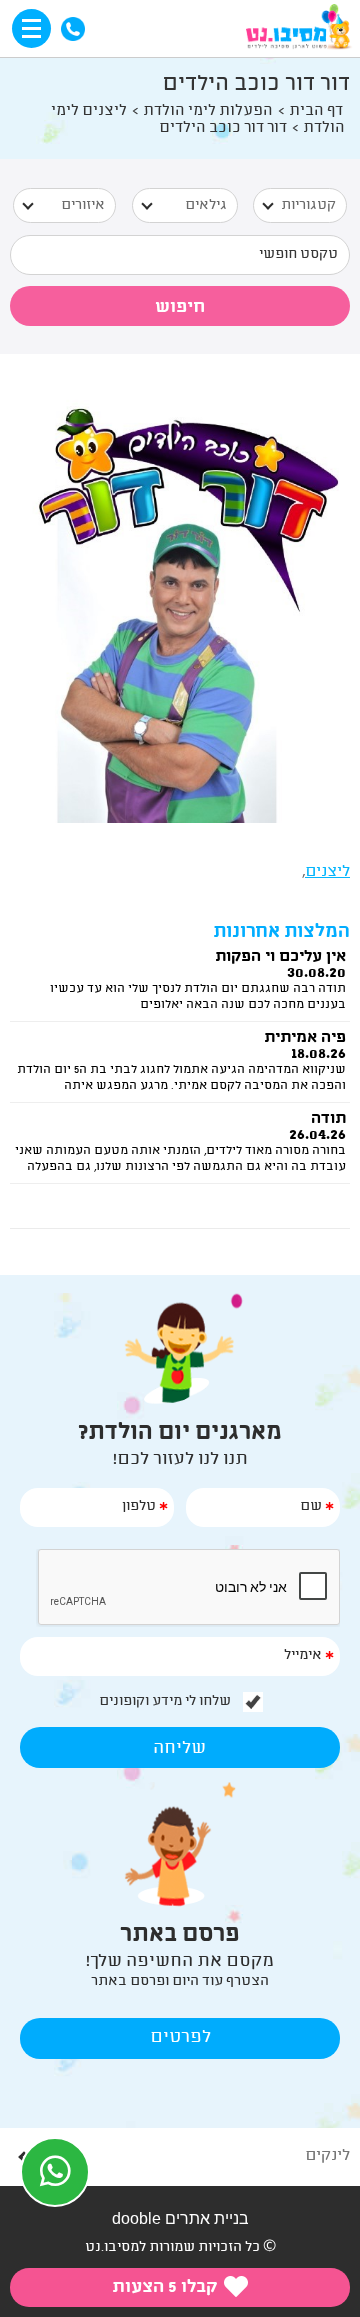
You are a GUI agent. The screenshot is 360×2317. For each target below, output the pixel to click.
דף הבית (316, 111)
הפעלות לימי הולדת (208, 111)
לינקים (327, 2156)
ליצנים (327, 872)
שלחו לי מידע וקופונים (165, 1702)
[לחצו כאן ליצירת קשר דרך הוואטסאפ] (55, 2172)
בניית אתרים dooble (180, 2218)
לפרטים (180, 2038)
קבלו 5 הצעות (166, 2287)
